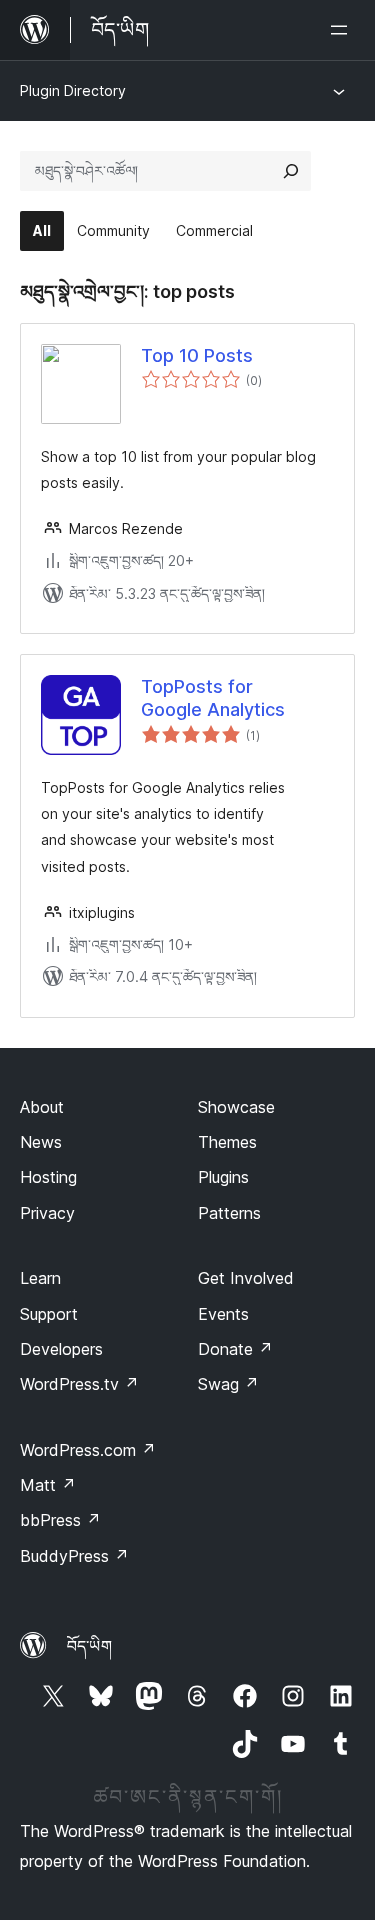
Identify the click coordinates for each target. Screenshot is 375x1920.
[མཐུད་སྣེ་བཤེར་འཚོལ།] (291, 171)
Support (49, 1314)
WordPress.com (88, 1450)
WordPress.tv (79, 1384)
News (41, 1142)
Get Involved (246, 1278)
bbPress (60, 1520)
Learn (40, 1278)
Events (223, 1314)
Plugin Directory (73, 90)
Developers (61, 1349)
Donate (235, 1349)
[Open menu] (343, 30)
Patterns (229, 1213)
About (42, 1107)
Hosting (48, 1177)
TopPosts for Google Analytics (213, 698)
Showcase (236, 1107)
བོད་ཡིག (89, 1646)
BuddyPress (74, 1556)
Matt (48, 1485)
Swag (228, 1384)
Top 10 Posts (197, 355)
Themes (227, 1142)
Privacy (47, 1213)
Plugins (223, 1177)
